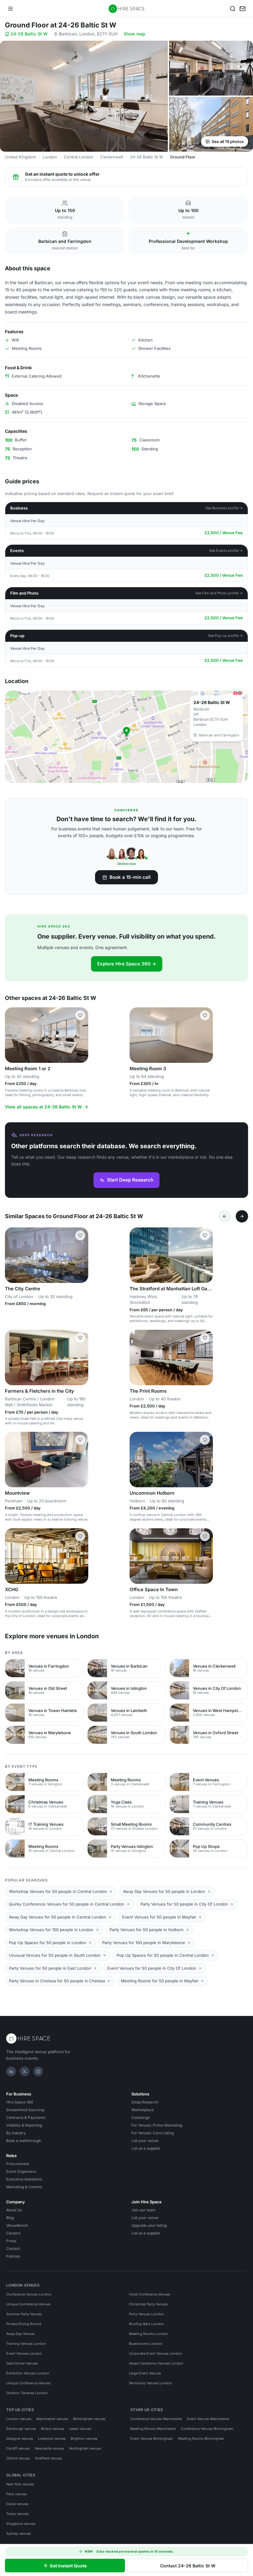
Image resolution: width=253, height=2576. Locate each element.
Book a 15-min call (130, 877)
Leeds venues (80, 2429)
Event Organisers (21, 2171)
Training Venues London (26, 2344)
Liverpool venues (52, 2439)
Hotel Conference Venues (150, 2294)
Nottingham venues (85, 2448)
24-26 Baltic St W (29, 34)
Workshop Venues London (151, 2383)
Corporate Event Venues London (156, 2353)
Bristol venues (53, 2429)
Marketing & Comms (24, 2187)
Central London (79, 157)
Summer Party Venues (24, 2314)
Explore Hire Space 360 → (127, 964)
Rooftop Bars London (146, 2324)
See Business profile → (224, 508)
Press (11, 2241)
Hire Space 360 (20, 2102)
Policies (13, 2256)
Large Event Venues (145, 2373)
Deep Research (145, 2102)
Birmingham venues (89, 2419)
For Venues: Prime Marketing (157, 2125)
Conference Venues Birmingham (207, 2429)
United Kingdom (20, 157)
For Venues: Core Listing (153, 2133)
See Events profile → (226, 551)
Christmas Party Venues (148, 2304)
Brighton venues (84, 2439)
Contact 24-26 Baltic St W (188, 2566)
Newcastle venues (50, 2448)
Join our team (143, 2210)
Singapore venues (21, 2524)
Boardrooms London (146, 2344)
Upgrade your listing (149, 2225)
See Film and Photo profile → (219, 593)
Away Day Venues (21, 2334)
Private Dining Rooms (24, 2324)
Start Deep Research (130, 1180)
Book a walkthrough (24, 2141)
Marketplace (143, 2110)
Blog (10, 2218)
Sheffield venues (48, 2458)
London (50, 157)
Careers (13, 2233)
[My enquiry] (243, 9)
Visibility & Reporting (24, 2125)
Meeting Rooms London (149, 2334)
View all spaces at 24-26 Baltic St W (43, 1107)
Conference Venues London (29, 2294)
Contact (13, 2248)
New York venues (20, 2484)
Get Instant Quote (68, 2566)
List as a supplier (146, 2148)
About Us (14, 2210)
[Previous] (225, 1216)
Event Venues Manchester (208, 2419)
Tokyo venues (17, 2514)
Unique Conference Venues (28, 2304)
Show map (135, 34)
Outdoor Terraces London (27, 2393)
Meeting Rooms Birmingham (201, 2439)
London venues (19, 2419)
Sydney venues (19, 2533)
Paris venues (17, 2494)
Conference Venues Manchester (156, 2419)
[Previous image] (12, 1035)
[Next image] (81, 1035)
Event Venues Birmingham (152, 2439)
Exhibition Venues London (28, 2373)
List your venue (145, 2141)
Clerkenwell (112, 157)
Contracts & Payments (26, 2117)
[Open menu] (10, 9)
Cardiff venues (18, 2448)
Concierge (141, 2117)
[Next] (242, 1216)
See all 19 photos (228, 141)
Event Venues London (24, 2353)
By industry (16, 2133)
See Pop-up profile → (225, 636)
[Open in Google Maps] (126, 737)
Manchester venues (52, 2419)
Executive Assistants (24, 2179)
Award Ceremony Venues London (156, 2363)
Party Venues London (146, 2314)
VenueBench (17, 2225)
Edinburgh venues (21, 2429)
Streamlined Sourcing (25, 2110)
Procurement (18, 2164)
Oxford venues (18, 2458)
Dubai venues (17, 2504)
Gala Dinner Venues (22, 2363)
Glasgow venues (20, 2439)
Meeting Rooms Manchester (153, 2429)
